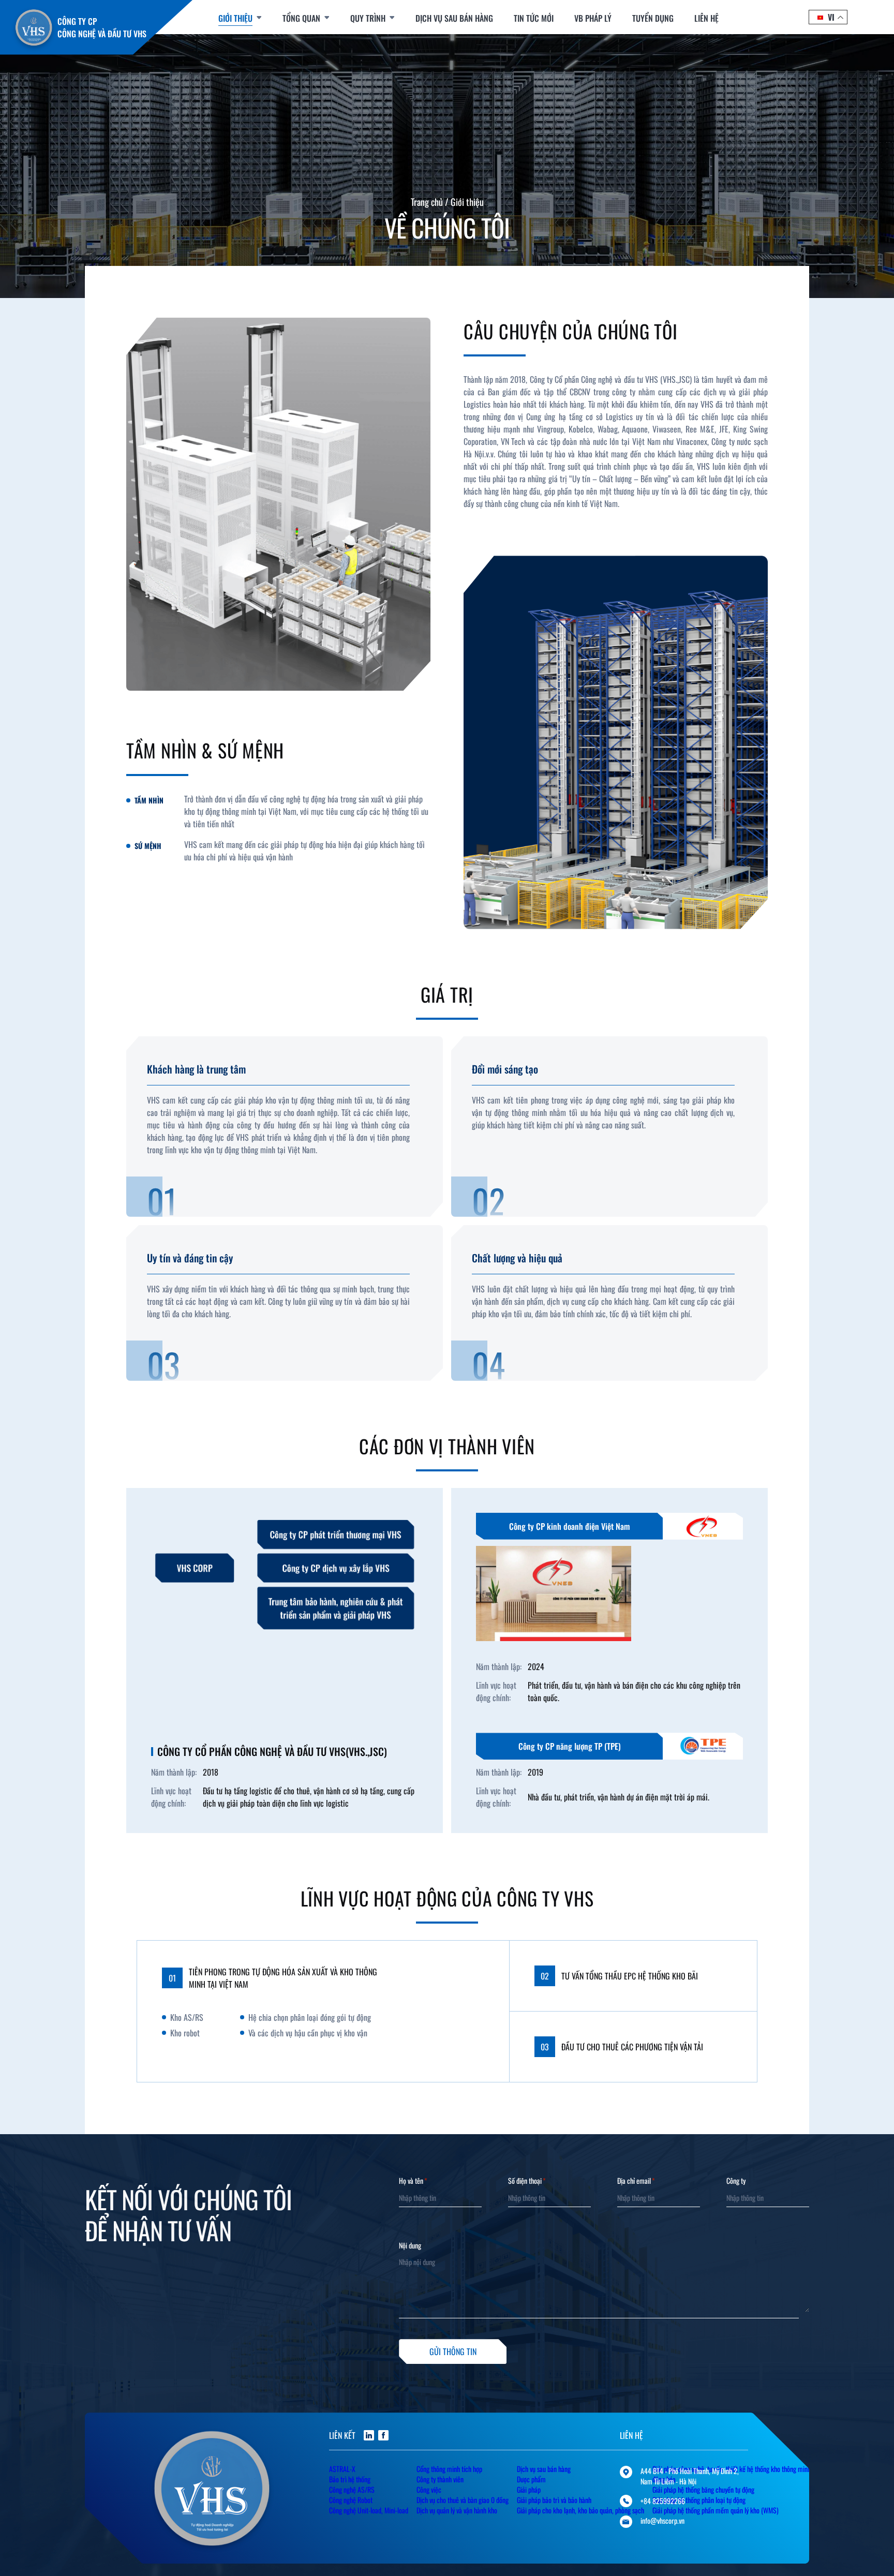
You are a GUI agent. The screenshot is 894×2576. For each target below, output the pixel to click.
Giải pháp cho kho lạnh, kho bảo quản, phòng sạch (580, 2510)
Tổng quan (301, 18)
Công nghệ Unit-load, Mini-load (369, 2510)
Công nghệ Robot (351, 2500)
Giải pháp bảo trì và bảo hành (554, 2500)
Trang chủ (427, 202)
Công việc (429, 2489)
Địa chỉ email (636, 2181)
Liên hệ (706, 18)
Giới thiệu (235, 18)
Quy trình (368, 18)
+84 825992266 (663, 2501)
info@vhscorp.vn (662, 2521)
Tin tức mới (534, 18)
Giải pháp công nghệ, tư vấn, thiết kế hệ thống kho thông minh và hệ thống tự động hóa (750, 2474)
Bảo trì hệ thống (350, 2479)
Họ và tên (413, 2181)
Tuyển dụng (653, 18)
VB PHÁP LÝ (593, 18)
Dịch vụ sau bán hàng (454, 18)
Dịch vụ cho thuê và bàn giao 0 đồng (463, 2500)
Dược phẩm (531, 2479)
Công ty (736, 2181)
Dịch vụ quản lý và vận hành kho (457, 2510)
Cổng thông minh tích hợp (449, 2469)
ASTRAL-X (342, 2469)
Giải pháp (529, 2489)
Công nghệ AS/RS (352, 2489)
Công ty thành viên (440, 2479)
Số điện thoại (527, 2181)
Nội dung (410, 2245)
